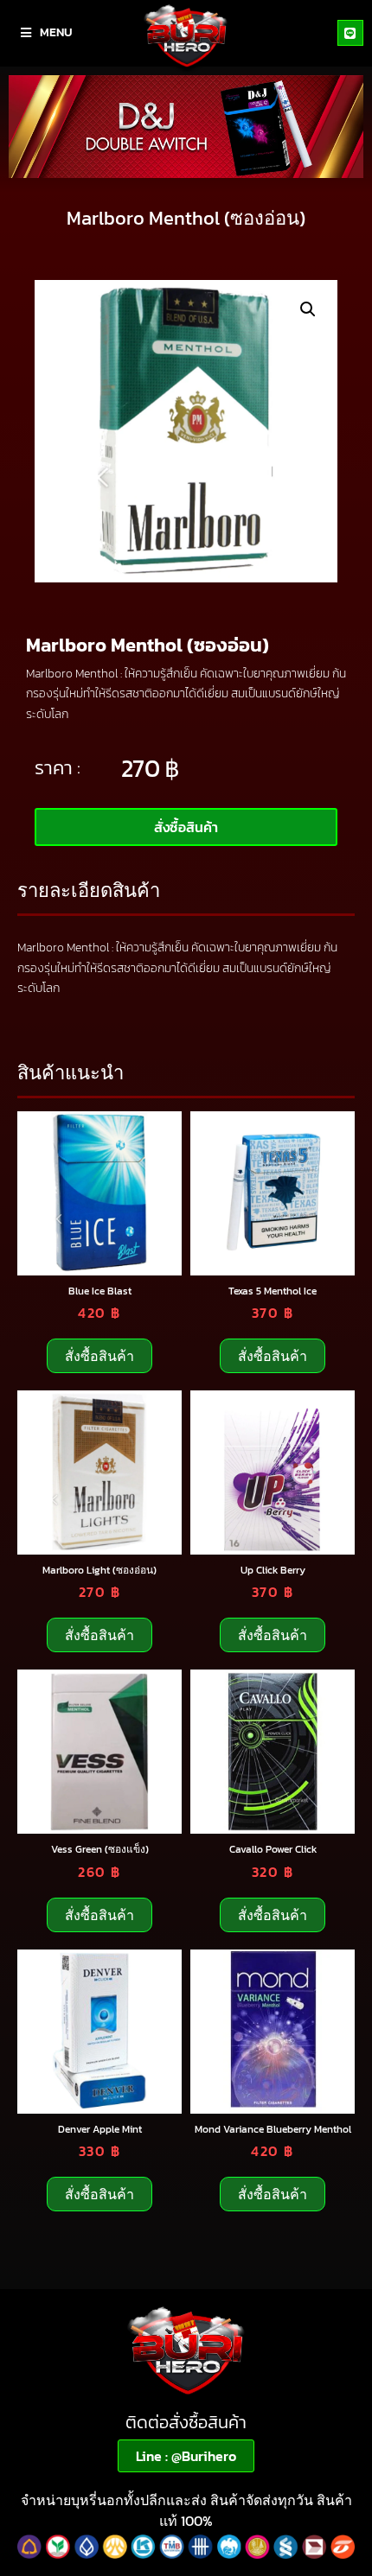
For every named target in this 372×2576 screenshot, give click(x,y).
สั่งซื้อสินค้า (99, 1356)
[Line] (350, 33)
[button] (308, 309)
